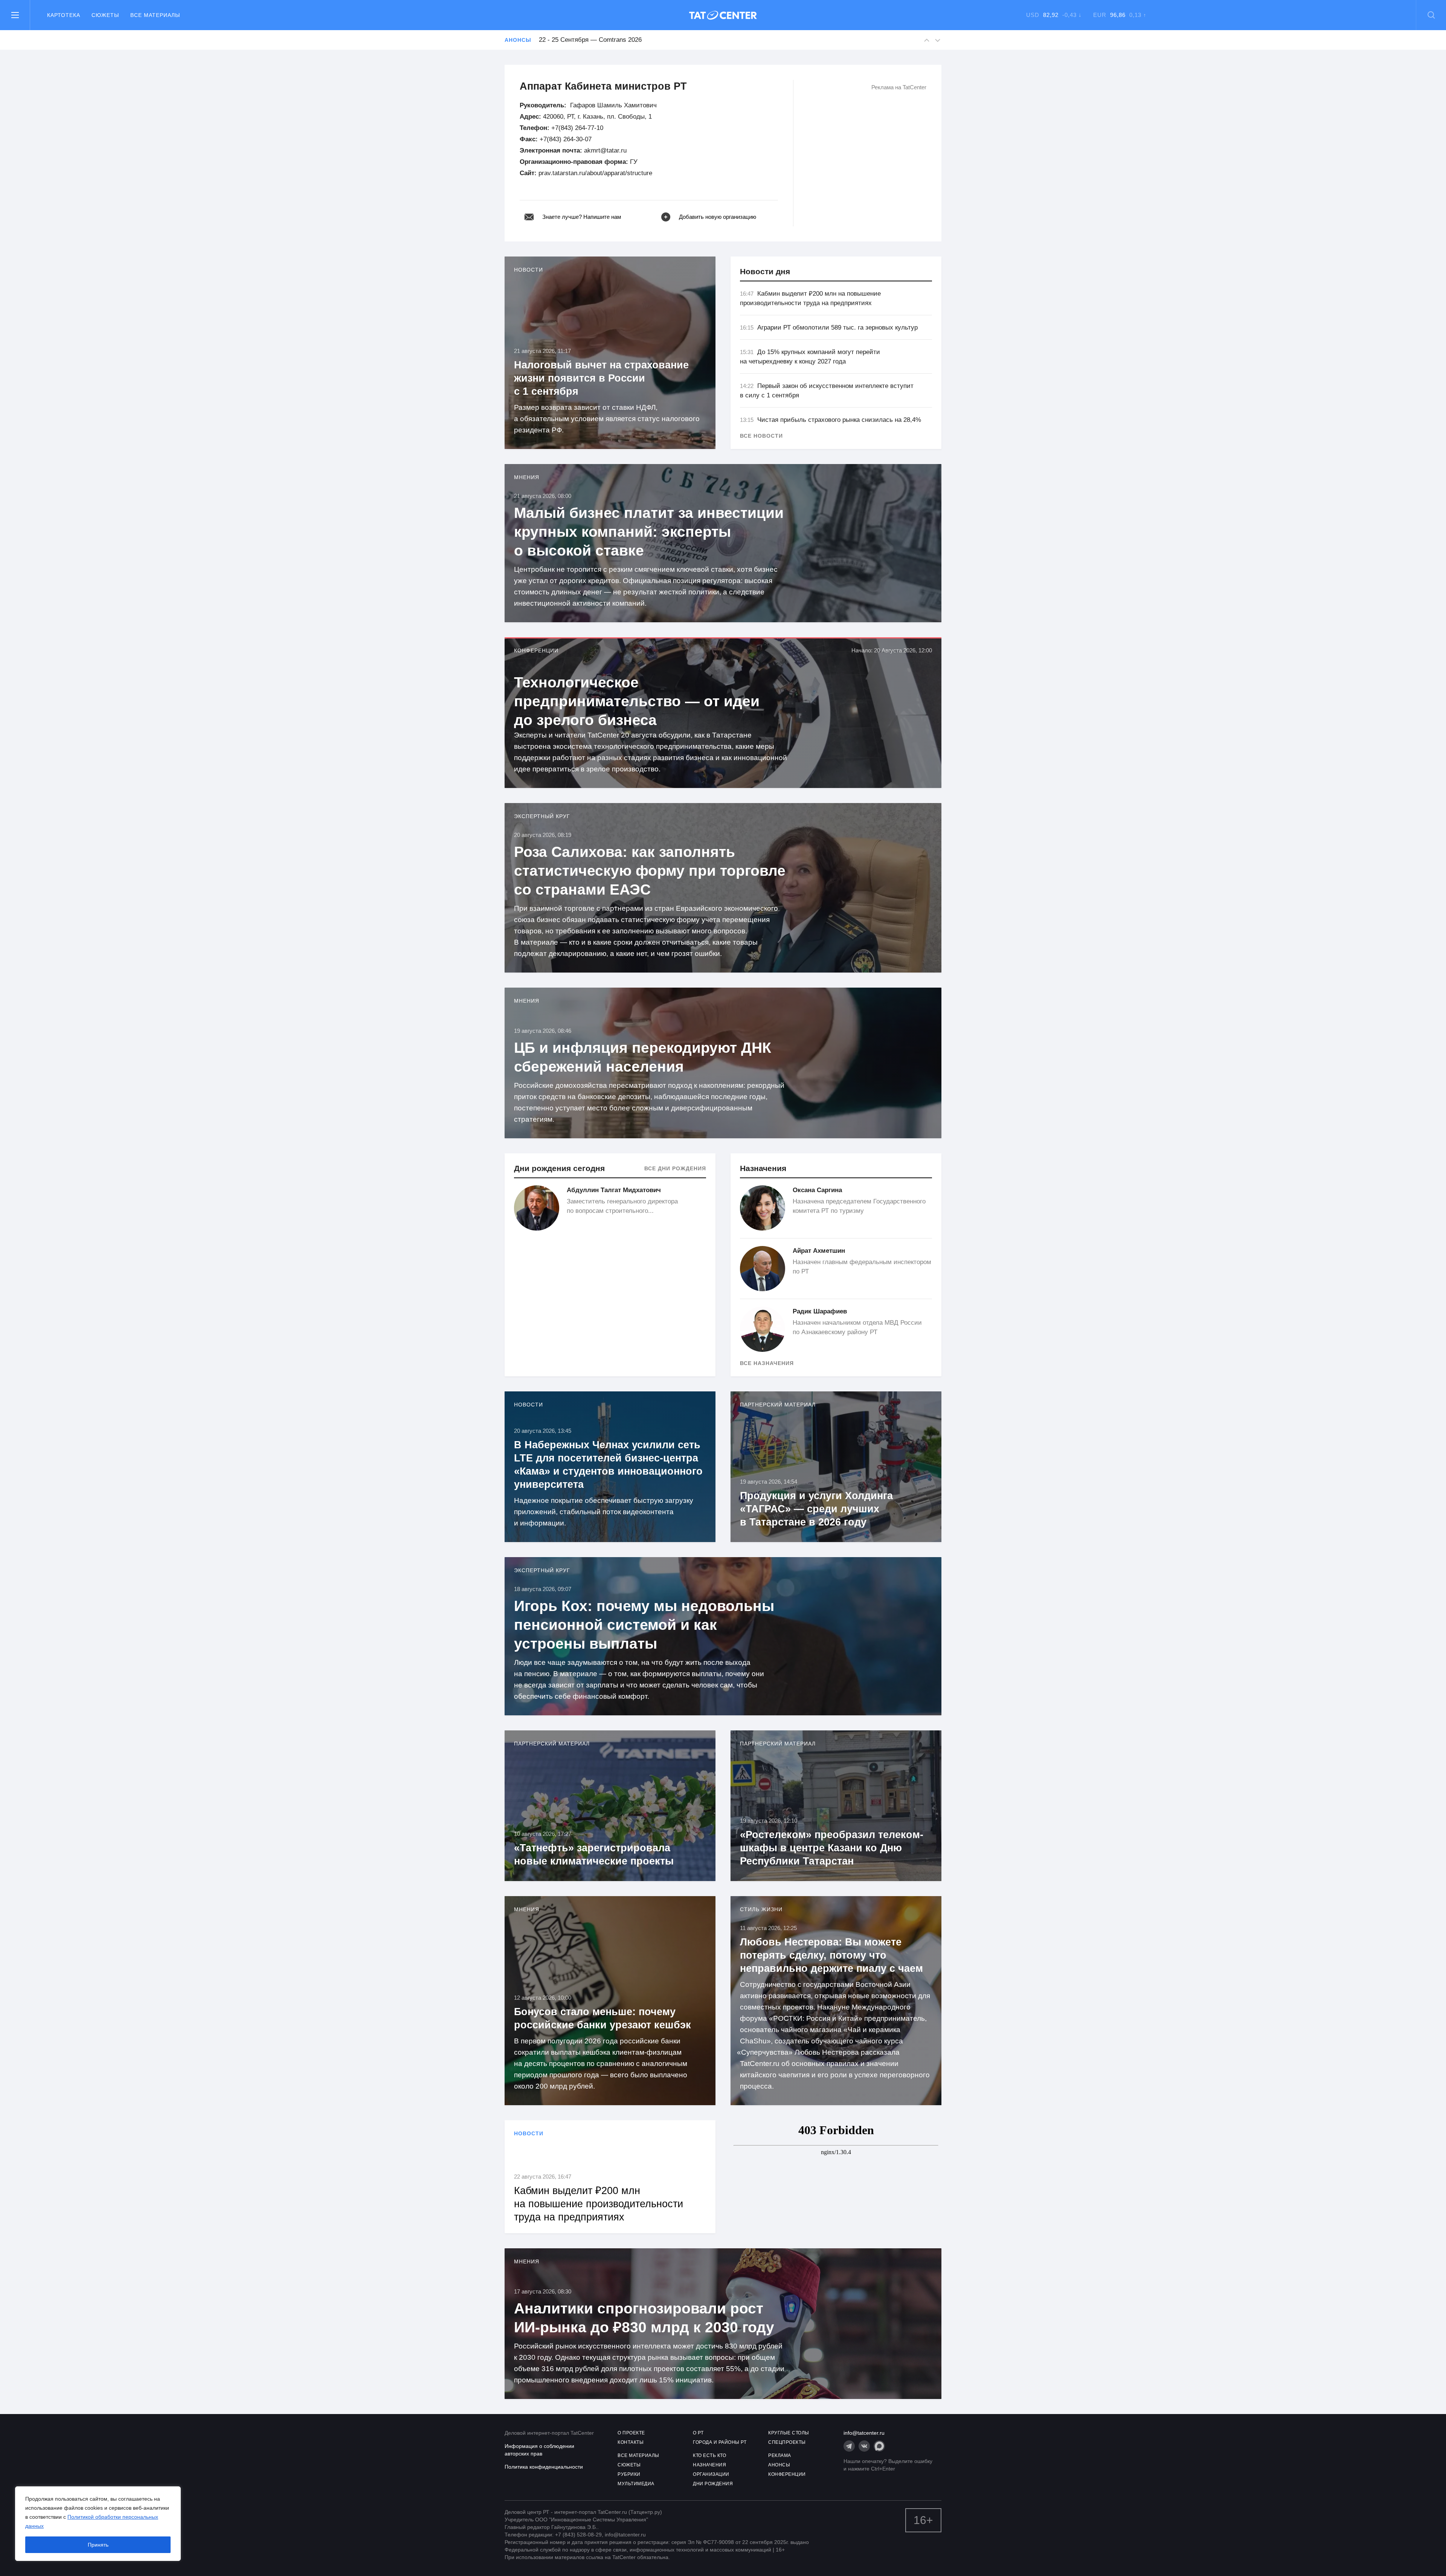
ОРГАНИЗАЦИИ (711, 2474)
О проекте (631, 2433)
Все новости (761, 436)
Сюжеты (105, 15)
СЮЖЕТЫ (629, 2465)
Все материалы (155, 15)
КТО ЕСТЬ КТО (709, 2455)
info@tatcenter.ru (864, 2433)
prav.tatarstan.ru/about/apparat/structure (595, 173)
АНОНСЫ (779, 2465)
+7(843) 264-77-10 (577, 128)
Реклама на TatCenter (899, 87)
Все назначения (767, 1363)
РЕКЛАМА (780, 2455)
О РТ (698, 2433)
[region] (98, 2524)
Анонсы (518, 40)
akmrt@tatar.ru (605, 150)
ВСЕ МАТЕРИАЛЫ (638, 2455)
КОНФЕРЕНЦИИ (787, 2474)
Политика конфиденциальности (544, 2467)
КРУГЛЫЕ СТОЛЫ (789, 2433)
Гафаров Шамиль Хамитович (613, 105)
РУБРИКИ (629, 2474)
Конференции (536, 650)
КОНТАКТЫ (631, 2442)
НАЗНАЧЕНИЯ (709, 2465)
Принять (98, 2545)
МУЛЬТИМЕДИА (636, 2484)
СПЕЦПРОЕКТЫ (787, 2442)
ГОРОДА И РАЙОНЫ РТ (720, 2442)
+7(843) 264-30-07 (566, 139)
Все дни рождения (675, 1168)
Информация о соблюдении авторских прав (539, 2450)
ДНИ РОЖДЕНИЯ (713, 2484)
